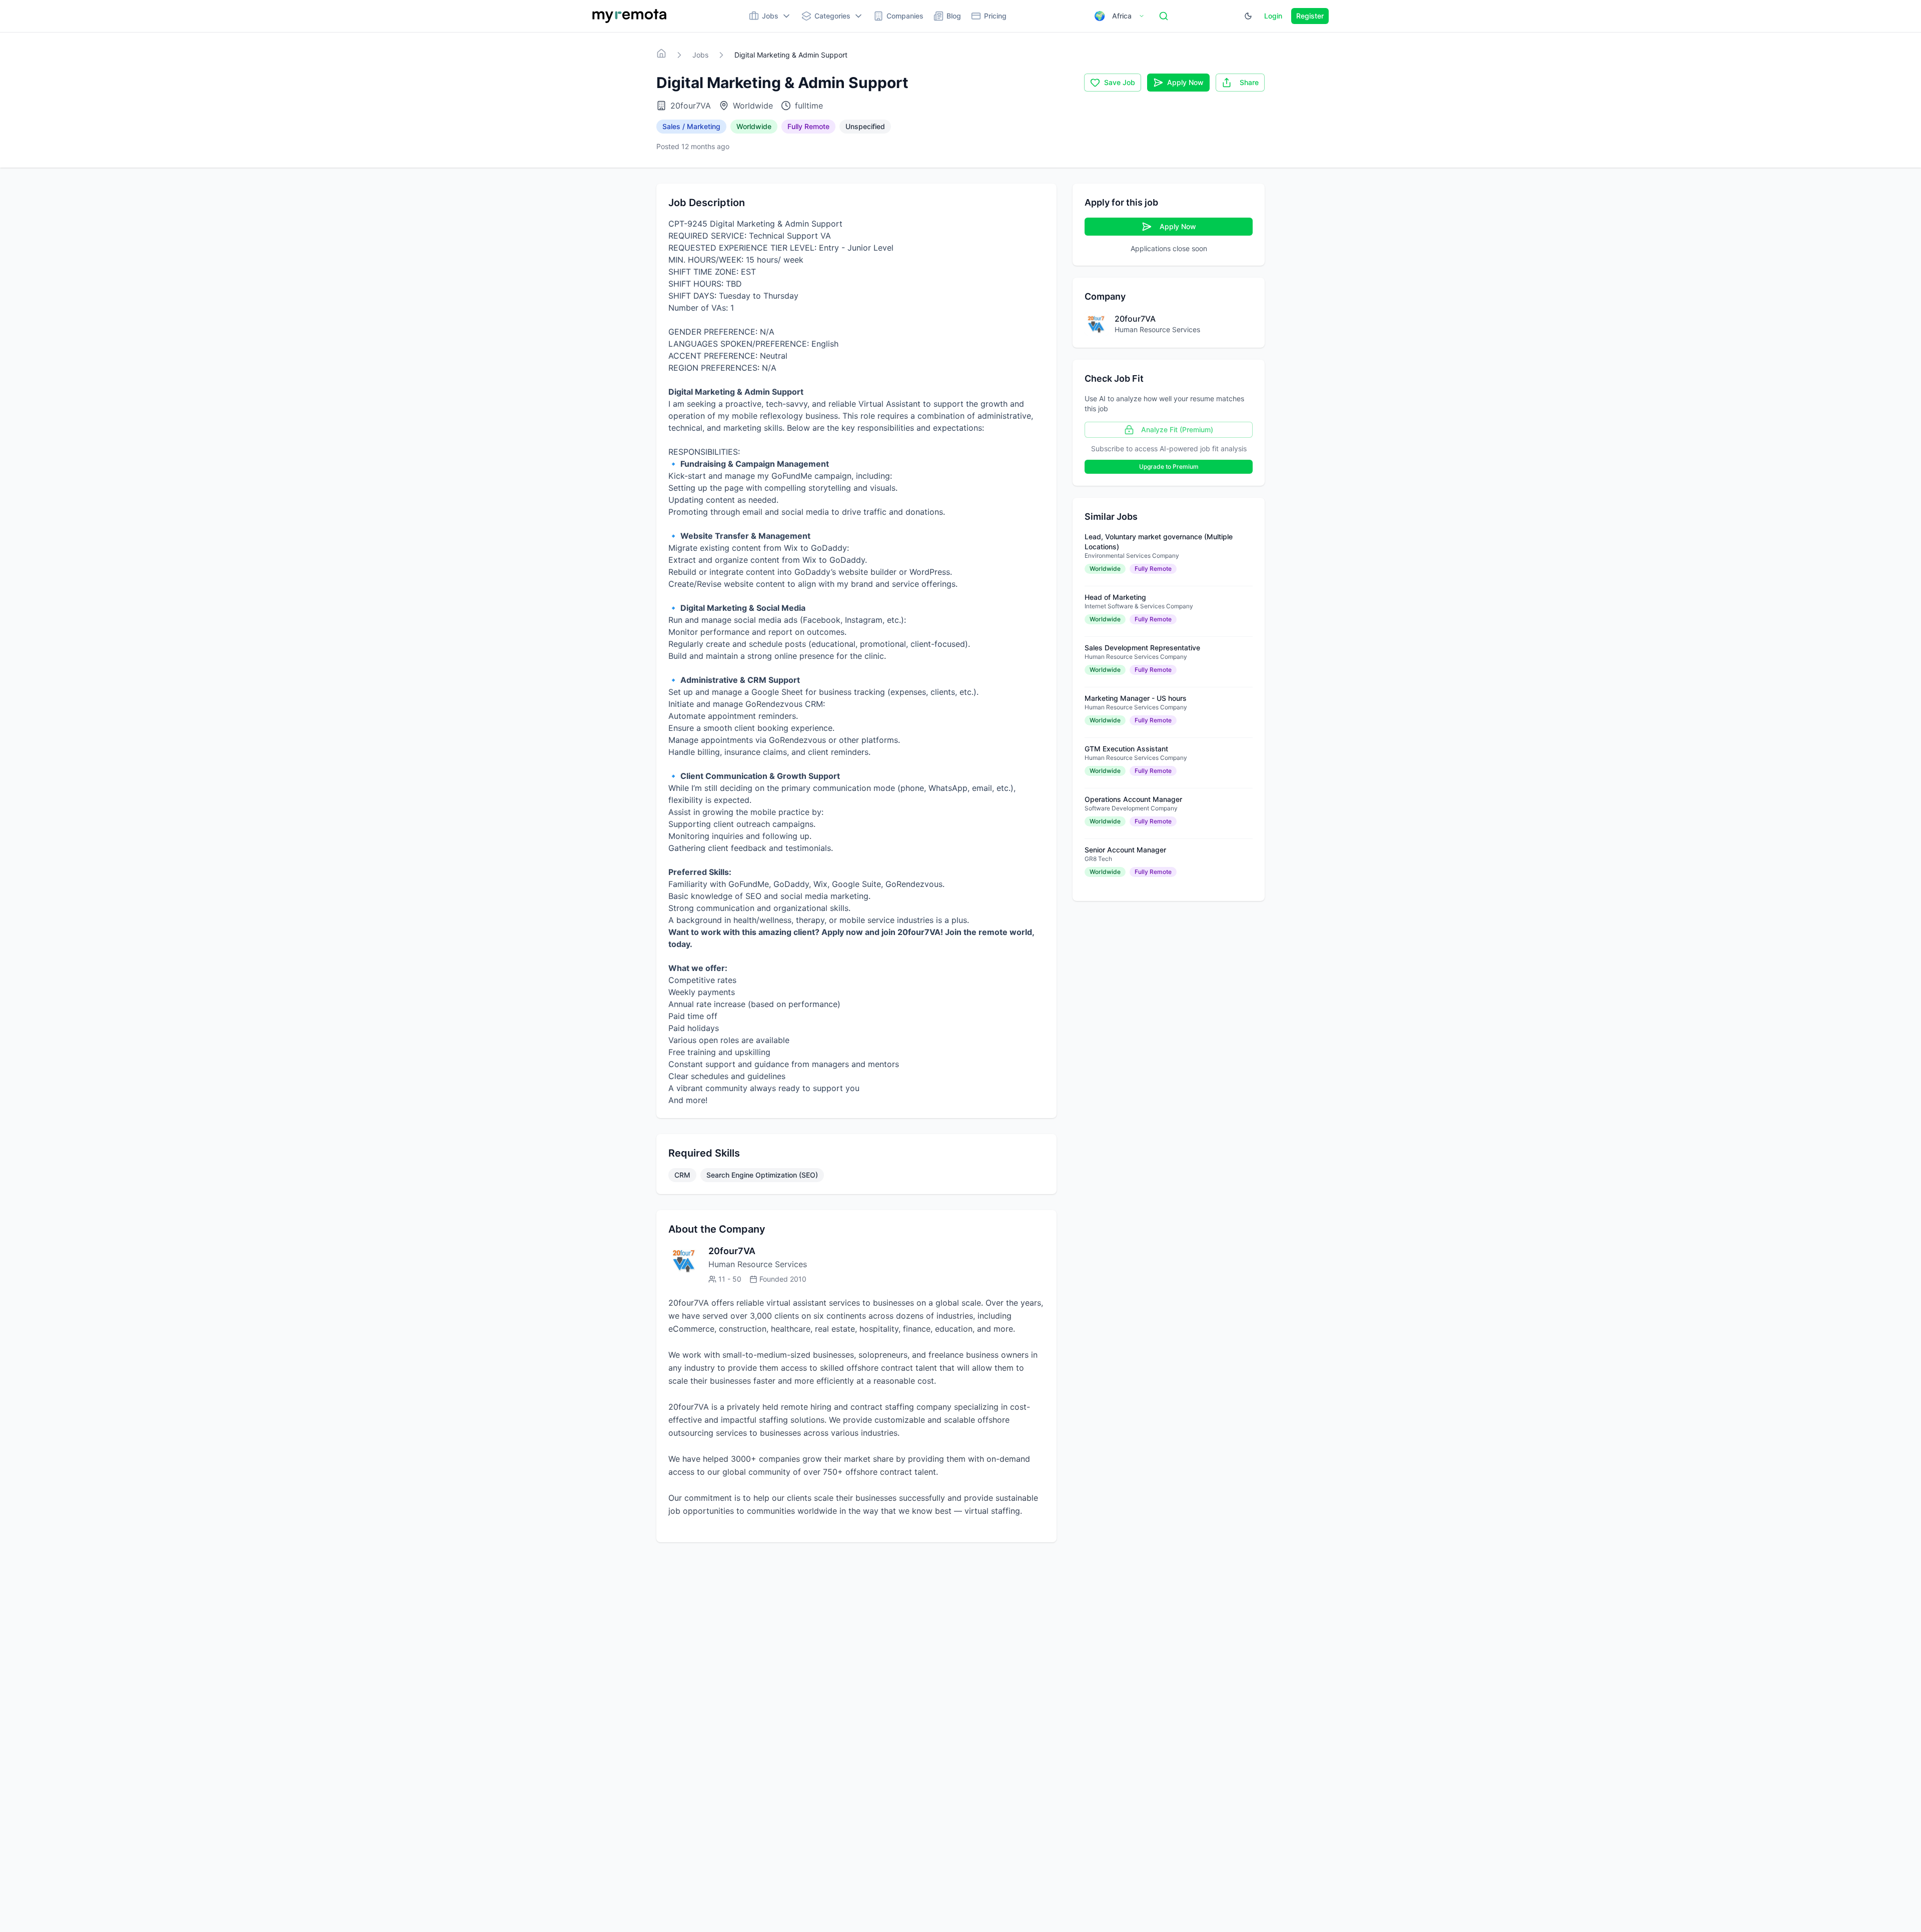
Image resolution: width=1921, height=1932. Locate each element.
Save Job (1120, 82)
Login (1273, 16)
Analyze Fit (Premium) (1177, 429)
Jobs (700, 55)
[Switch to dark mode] (1248, 16)
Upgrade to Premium (1169, 466)
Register (1310, 16)
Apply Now (1185, 82)
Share (1249, 82)
